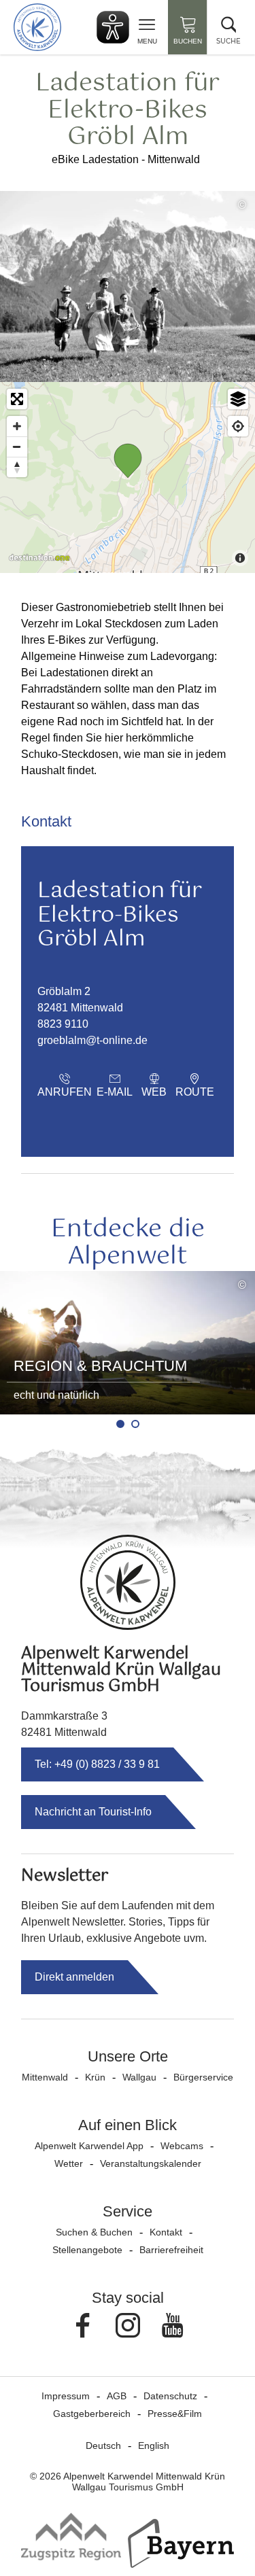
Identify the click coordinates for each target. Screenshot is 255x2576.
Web (154, 1092)
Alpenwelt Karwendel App (89, 2146)
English (154, 2446)
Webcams (182, 2146)
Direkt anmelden (74, 1977)
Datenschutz (170, 2396)
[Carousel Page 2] (135, 1424)
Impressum (66, 2396)
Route (195, 1092)
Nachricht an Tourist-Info (93, 1812)
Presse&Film (175, 2414)
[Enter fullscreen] (17, 399)
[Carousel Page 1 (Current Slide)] (120, 1424)
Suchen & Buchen (94, 2232)
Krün (95, 2077)
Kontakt (166, 2232)
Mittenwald (45, 2077)
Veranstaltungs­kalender (151, 2163)
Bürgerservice (203, 2077)
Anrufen (65, 1092)
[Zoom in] (17, 426)
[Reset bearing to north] (17, 467)
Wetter (69, 2163)
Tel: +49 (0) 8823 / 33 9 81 (97, 1764)
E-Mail (115, 1092)
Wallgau (139, 2077)
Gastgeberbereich (92, 2414)
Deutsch (103, 2446)
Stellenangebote (87, 2250)
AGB (117, 2396)
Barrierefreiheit (171, 2250)
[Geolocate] (238, 426)
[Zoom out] (17, 447)
